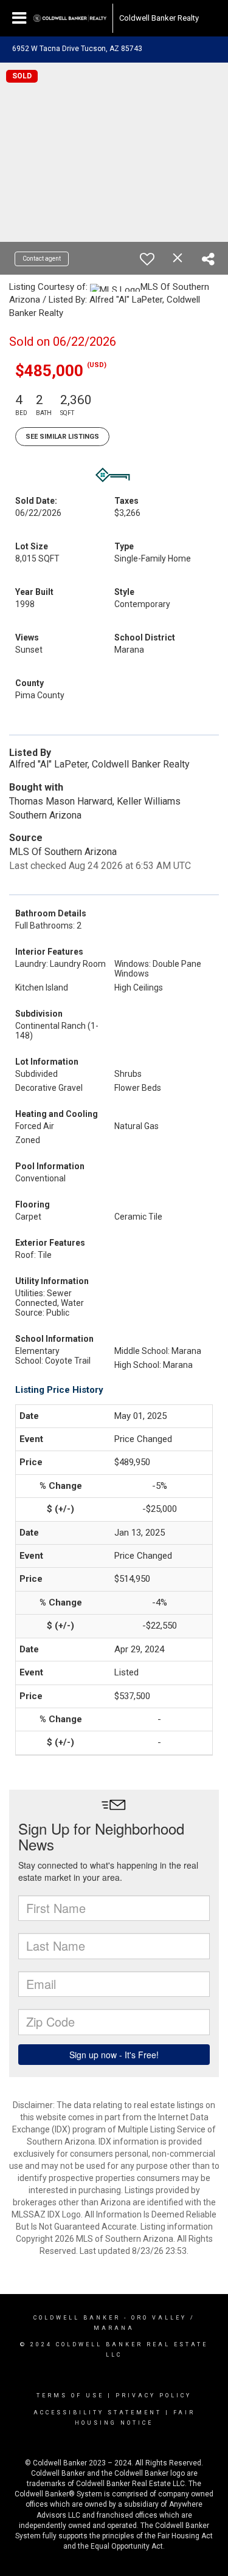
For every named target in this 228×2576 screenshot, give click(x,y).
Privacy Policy (154, 2396)
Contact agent (42, 259)
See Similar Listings (62, 437)
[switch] (147, 259)
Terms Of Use (70, 2396)
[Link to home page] (70, 18)
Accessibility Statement (98, 2413)
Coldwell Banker (77, 2318)
